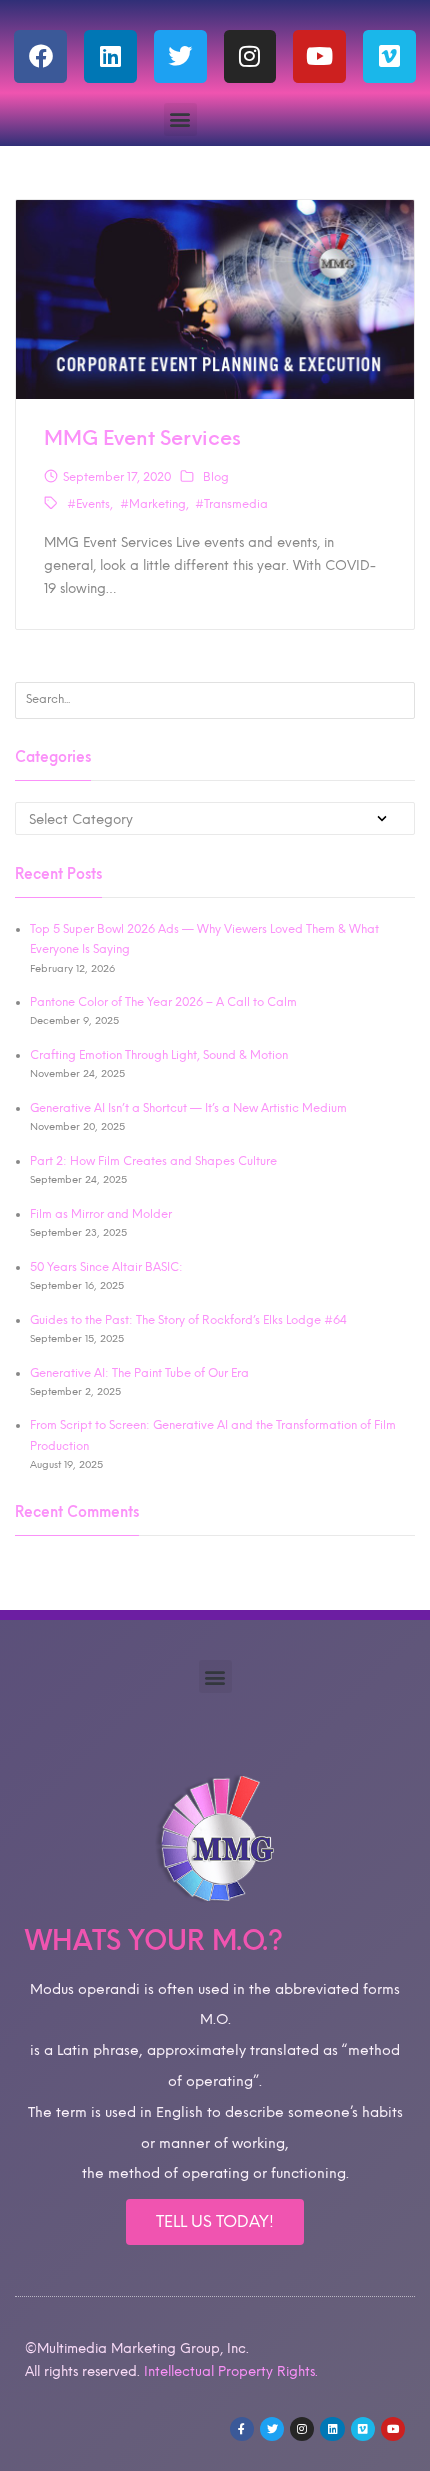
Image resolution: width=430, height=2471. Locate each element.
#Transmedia (231, 504)
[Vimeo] (389, 56)
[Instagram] (250, 56)
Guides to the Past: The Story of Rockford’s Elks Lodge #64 (188, 1320)
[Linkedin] (110, 56)
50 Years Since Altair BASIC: (106, 1267)
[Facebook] (40, 56)
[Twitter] (180, 56)
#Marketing (153, 504)
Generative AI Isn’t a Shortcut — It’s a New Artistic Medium (188, 1108)
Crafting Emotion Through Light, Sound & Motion (159, 1055)
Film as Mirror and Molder (101, 1214)
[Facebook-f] (242, 2429)
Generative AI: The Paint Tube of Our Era (139, 1373)
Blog (216, 477)
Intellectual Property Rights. (231, 2371)
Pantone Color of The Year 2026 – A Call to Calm (163, 1002)
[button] (180, 119)
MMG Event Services (142, 438)
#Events (88, 504)
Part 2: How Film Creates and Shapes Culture (153, 1161)
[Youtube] (319, 56)
